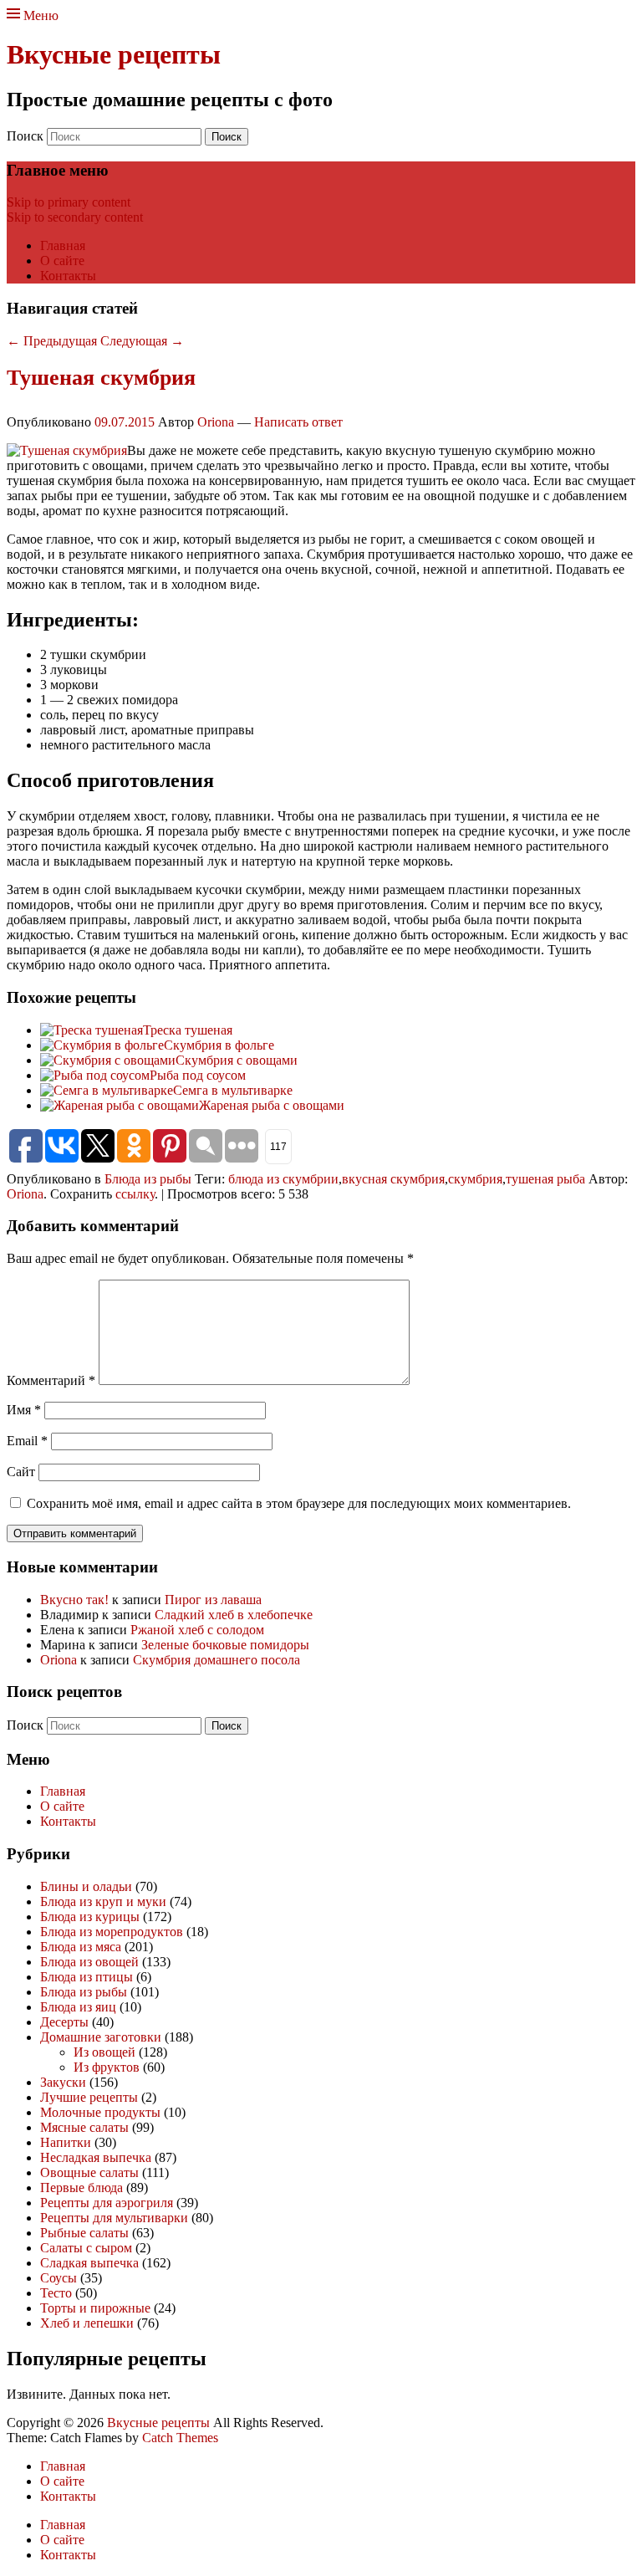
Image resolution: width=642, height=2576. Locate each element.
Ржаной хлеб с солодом (197, 1630)
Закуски (63, 2082)
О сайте (62, 261)
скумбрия (475, 1179)
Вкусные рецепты (114, 54)
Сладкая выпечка (89, 2263)
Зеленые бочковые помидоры (225, 1645)
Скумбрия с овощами (237, 1060)
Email (27, 1441)
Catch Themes (180, 2438)
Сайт (21, 1472)
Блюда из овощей (89, 1962)
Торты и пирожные (95, 2308)
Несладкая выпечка (96, 2157)
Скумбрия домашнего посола (217, 1660)
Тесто (56, 2293)
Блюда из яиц (78, 2007)
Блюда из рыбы (148, 1179)
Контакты (68, 276)
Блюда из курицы (90, 1917)
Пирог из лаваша (213, 1600)
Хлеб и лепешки (87, 2323)
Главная (63, 245)
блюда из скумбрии (283, 1179)
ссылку (135, 1194)
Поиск (25, 136)
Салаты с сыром (86, 2248)
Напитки (66, 2142)
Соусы (59, 2278)
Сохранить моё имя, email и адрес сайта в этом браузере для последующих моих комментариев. (299, 1503)
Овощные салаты (89, 2172)
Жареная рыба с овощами (272, 1105)
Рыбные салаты (84, 2233)
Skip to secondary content (75, 217)
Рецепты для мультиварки (114, 2218)
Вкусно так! (74, 1600)
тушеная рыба (545, 1179)
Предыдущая (52, 341)
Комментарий (51, 1380)
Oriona (216, 422)
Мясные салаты (84, 2127)
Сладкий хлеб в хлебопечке (234, 1615)
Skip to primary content (69, 202)
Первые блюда (82, 2188)
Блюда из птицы (87, 1977)
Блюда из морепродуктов (112, 1932)
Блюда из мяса (81, 1947)
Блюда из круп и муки (103, 1901)
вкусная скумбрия (393, 1179)
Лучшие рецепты (89, 2097)
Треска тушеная (188, 1030)
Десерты (64, 2022)
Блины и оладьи (86, 1886)
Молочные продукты (100, 2112)
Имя (24, 1410)
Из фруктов (107, 2067)
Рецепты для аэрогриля (107, 2203)
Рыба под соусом (198, 1075)
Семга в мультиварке (233, 1090)
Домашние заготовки (101, 2037)
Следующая (142, 341)
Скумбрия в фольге (219, 1045)
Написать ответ (298, 422)
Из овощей (104, 2052)
